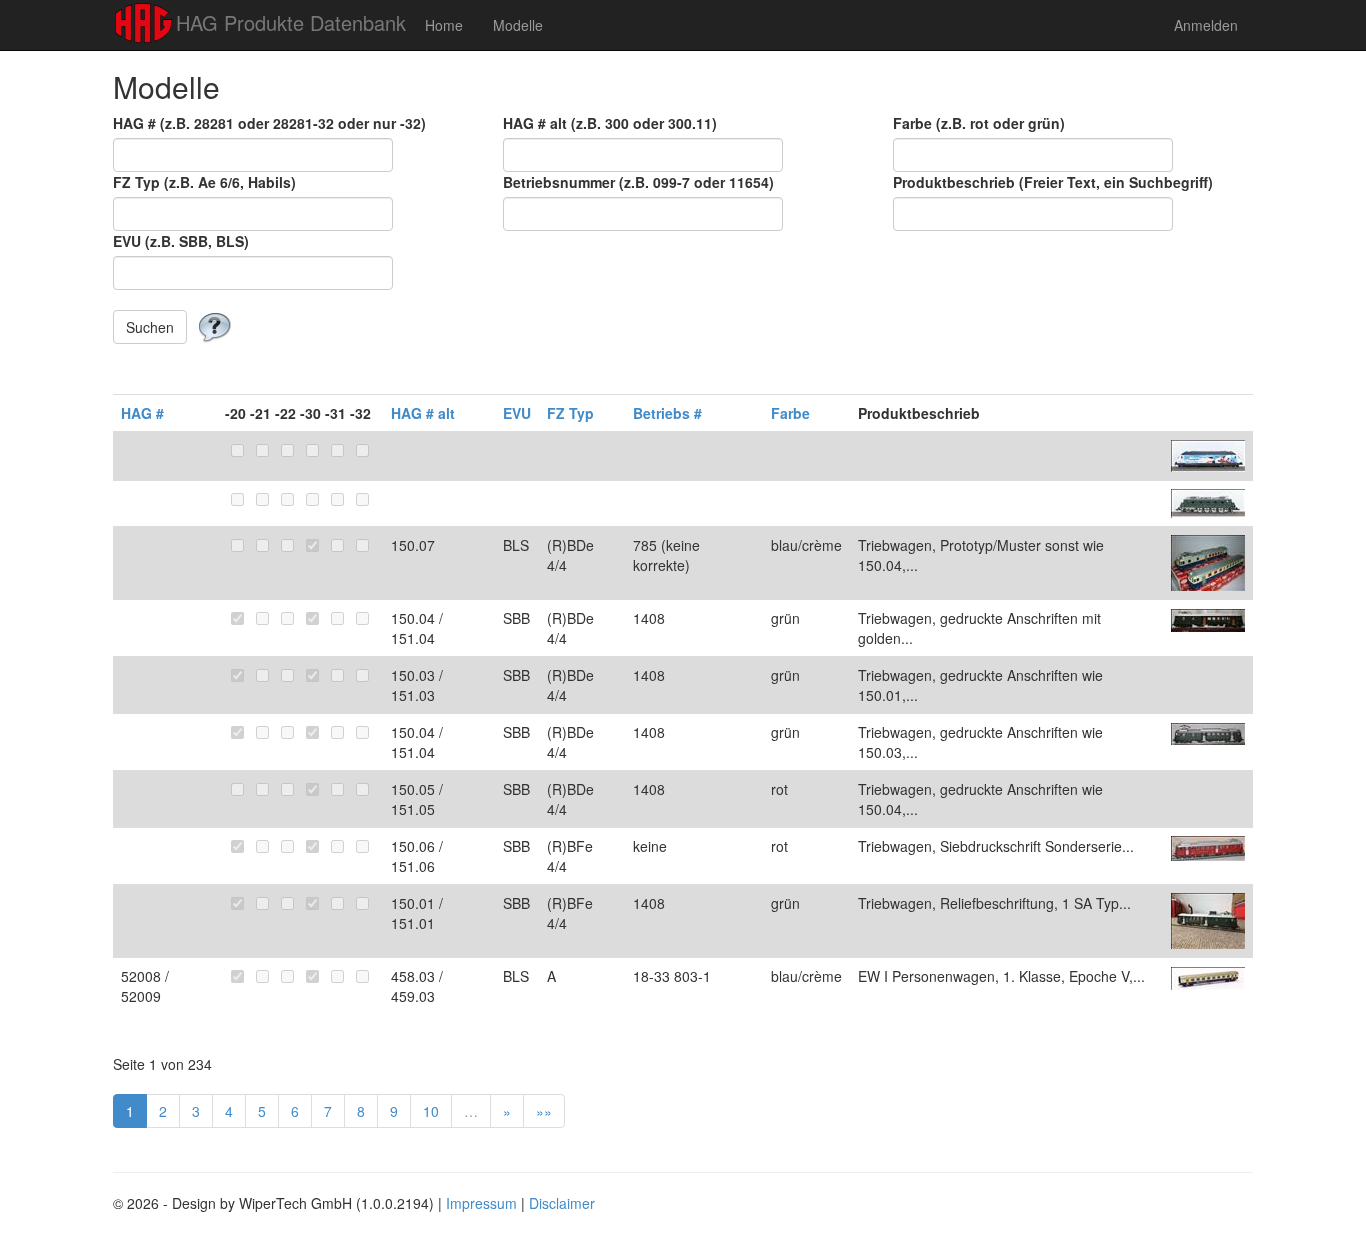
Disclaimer (562, 1203)
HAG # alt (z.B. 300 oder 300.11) (610, 123)
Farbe (790, 413)
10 (431, 1111)
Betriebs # (667, 413)
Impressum (481, 1203)
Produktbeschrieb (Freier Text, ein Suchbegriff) (1053, 182)
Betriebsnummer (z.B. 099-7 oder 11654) (638, 182)
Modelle (518, 25)
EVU (517, 413)
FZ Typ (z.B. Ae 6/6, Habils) (204, 182)
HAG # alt (423, 413)
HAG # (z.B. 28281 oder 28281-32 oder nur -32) (269, 123)
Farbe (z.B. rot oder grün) (979, 123)
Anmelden (1206, 25)
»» (544, 1111)
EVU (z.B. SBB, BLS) (181, 241)
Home (444, 25)
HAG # (142, 413)
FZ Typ (570, 413)
